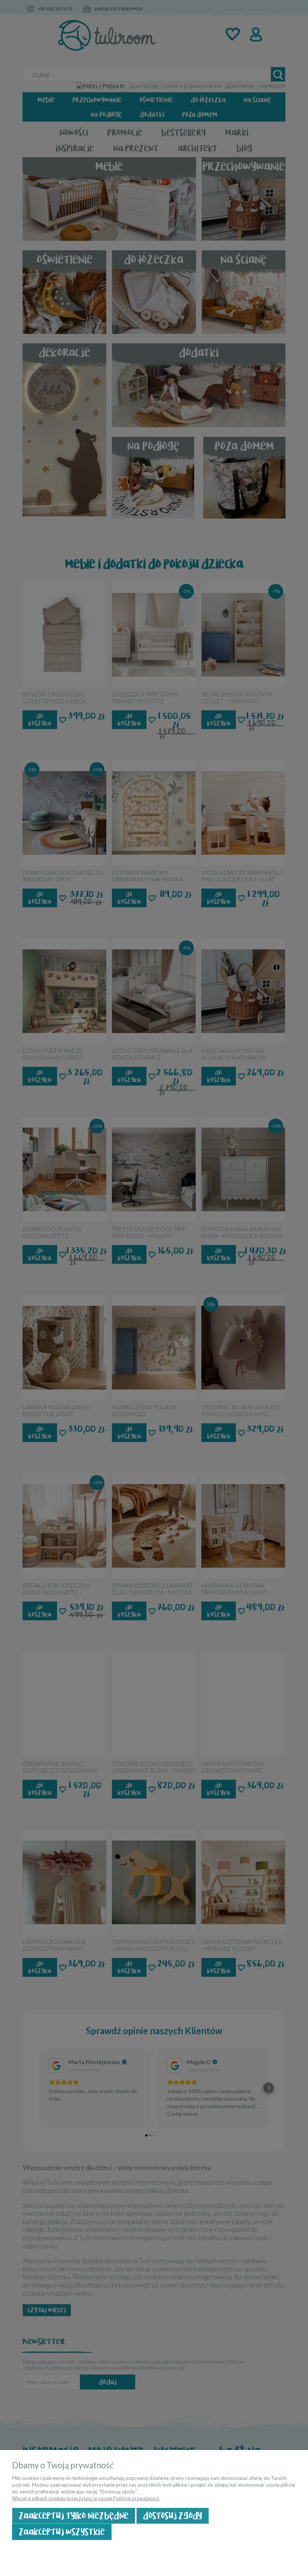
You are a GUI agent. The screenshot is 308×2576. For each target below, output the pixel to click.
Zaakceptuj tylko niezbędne (74, 2516)
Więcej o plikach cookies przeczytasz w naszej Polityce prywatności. (86, 2498)
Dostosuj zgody (173, 2516)
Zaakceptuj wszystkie (62, 2532)
